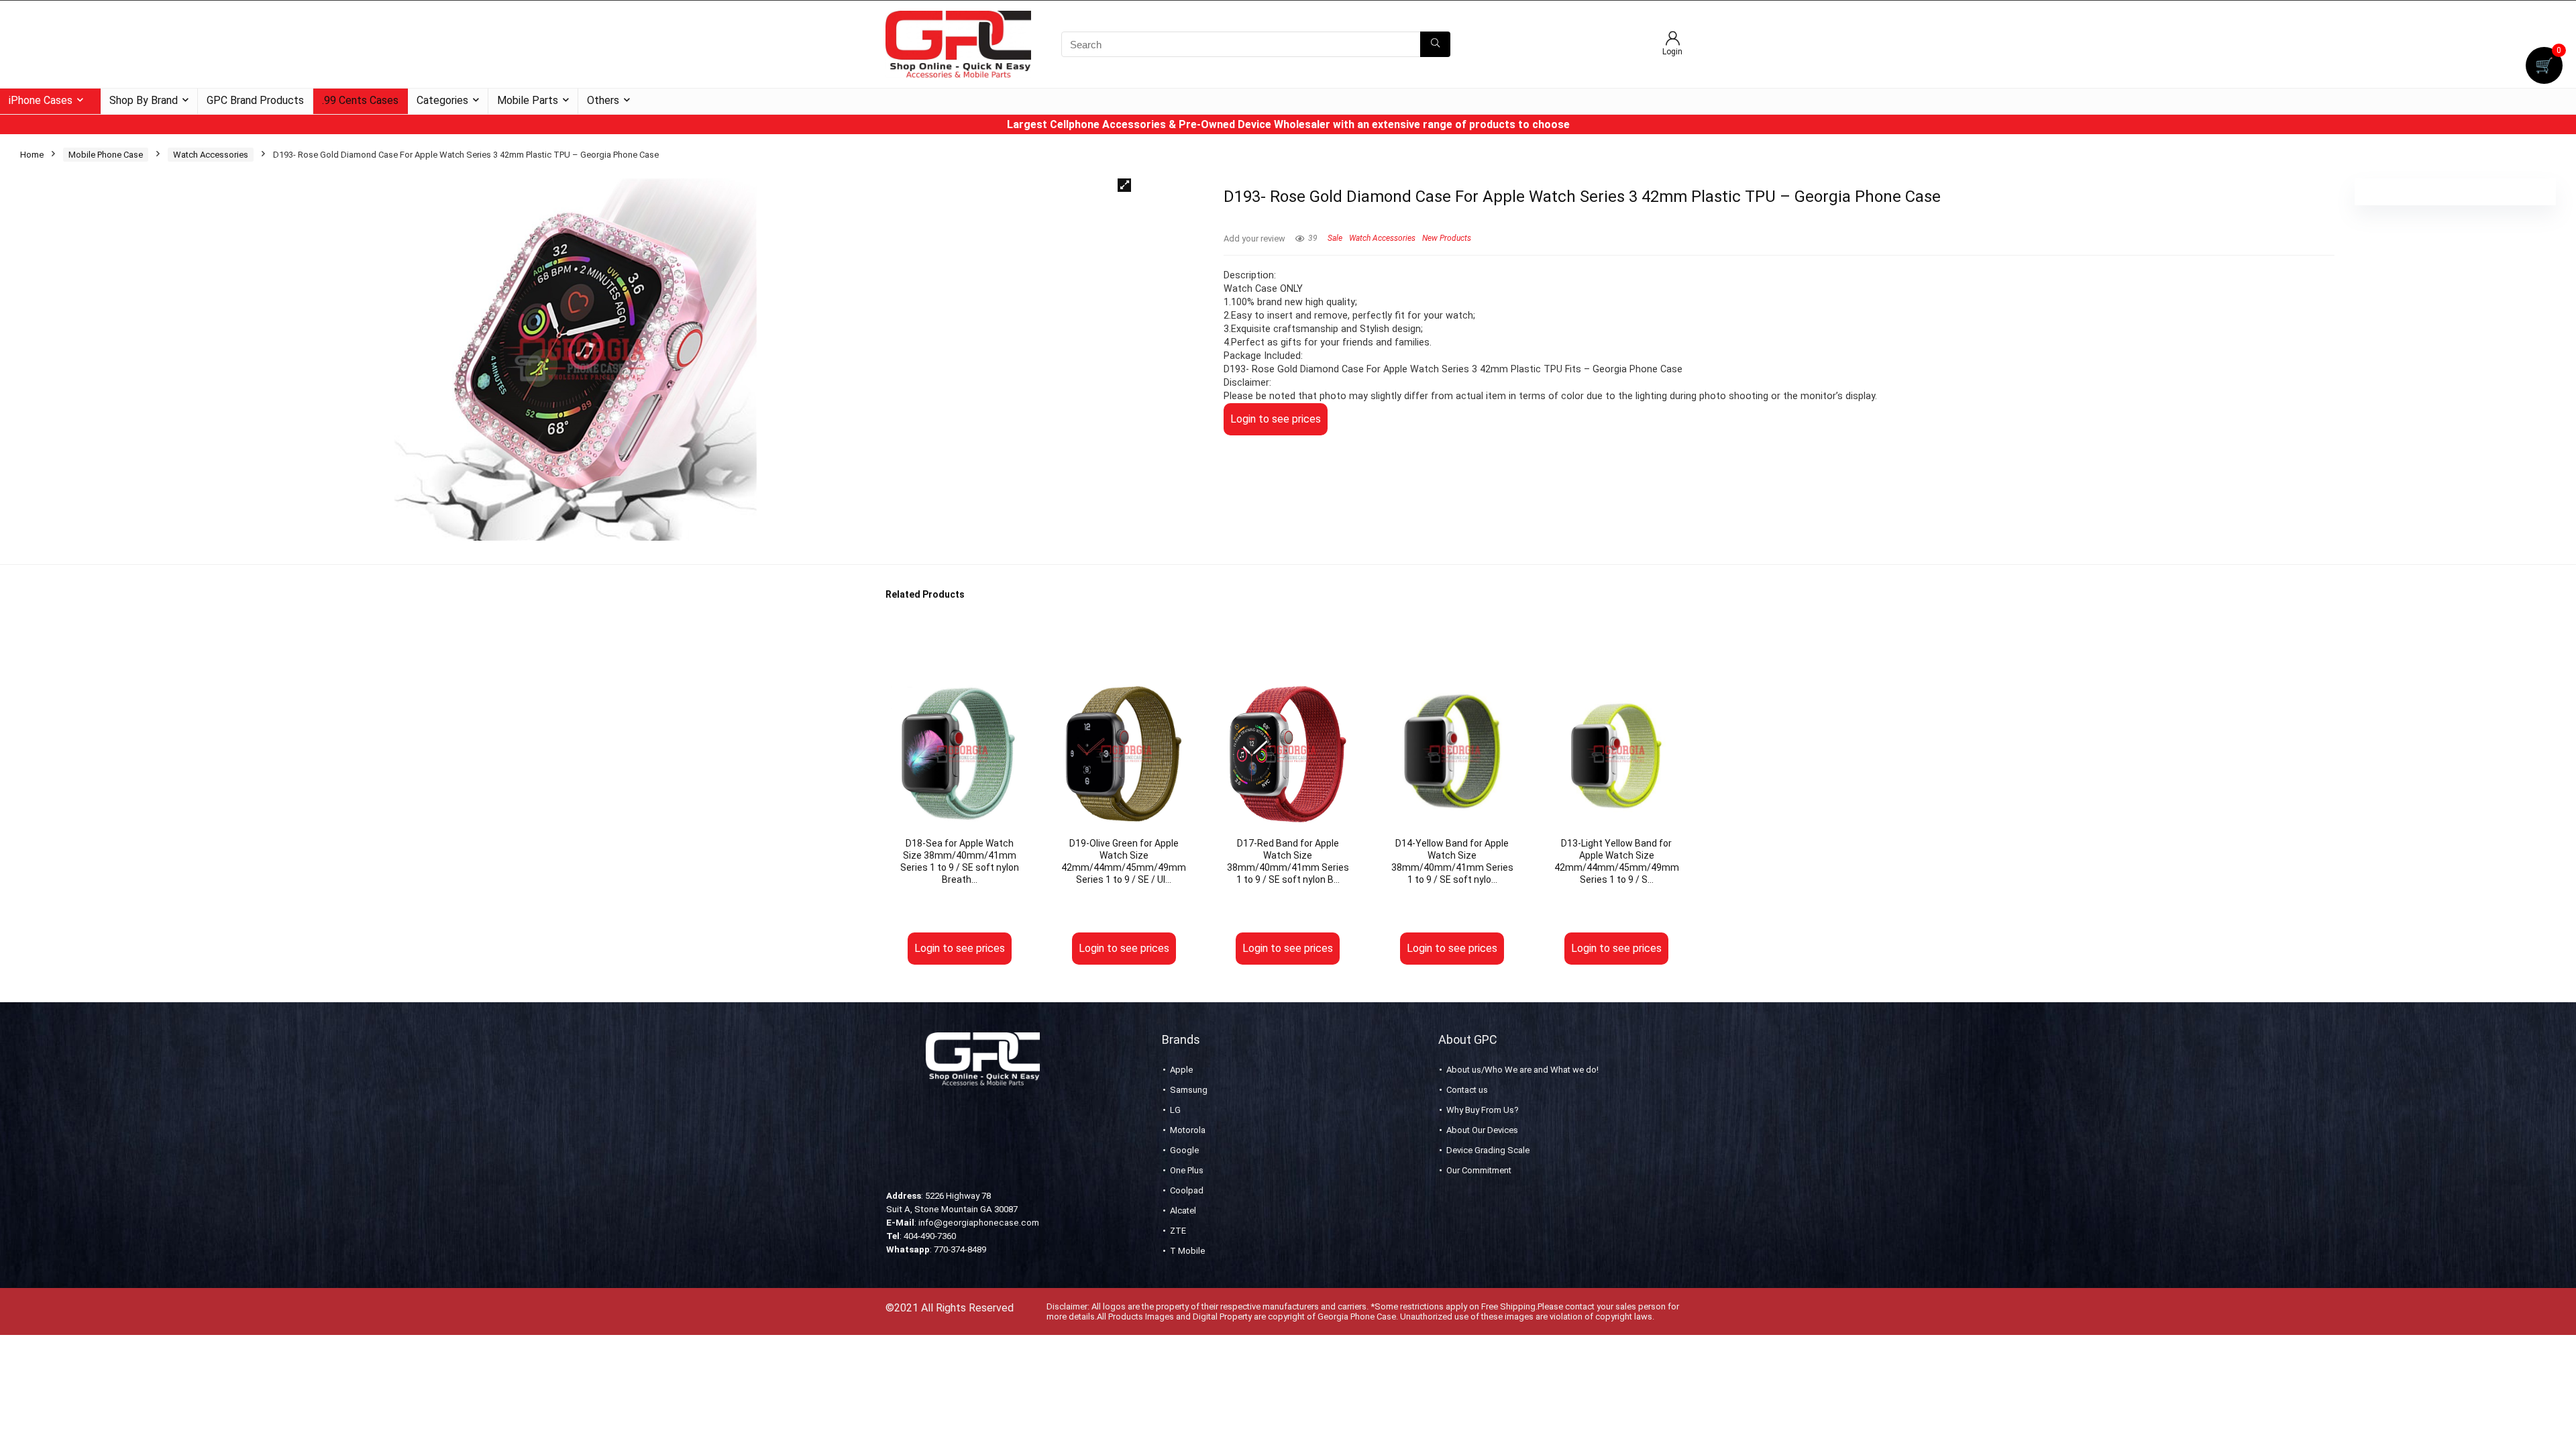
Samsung (1189, 1090)
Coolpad (1187, 1190)
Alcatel (1183, 1211)
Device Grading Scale (1488, 1150)
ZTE (1178, 1231)
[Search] (1435, 44)
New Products (1447, 238)
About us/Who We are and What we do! (1522, 1070)
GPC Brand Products (255, 100)
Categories (442, 100)
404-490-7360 (930, 1236)
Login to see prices (1276, 419)
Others (603, 100)
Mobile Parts (528, 100)
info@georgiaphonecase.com (979, 1223)
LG (1175, 1110)
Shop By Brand (144, 100)
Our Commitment (1479, 1170)
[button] (1124, 185)
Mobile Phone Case (106, 155)
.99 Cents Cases (360, 100)
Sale (1335, 238)
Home (32, 155)
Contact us (1467, 1090)
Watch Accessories (211, 155)
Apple (1181, 1070)
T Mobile (1187, 1251)
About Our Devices (1482, 1130)
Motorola (1188, 1130)
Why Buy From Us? (1483, 1110)
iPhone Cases (41, 100)
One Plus (1187, 1170)
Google (1184, 1150)
